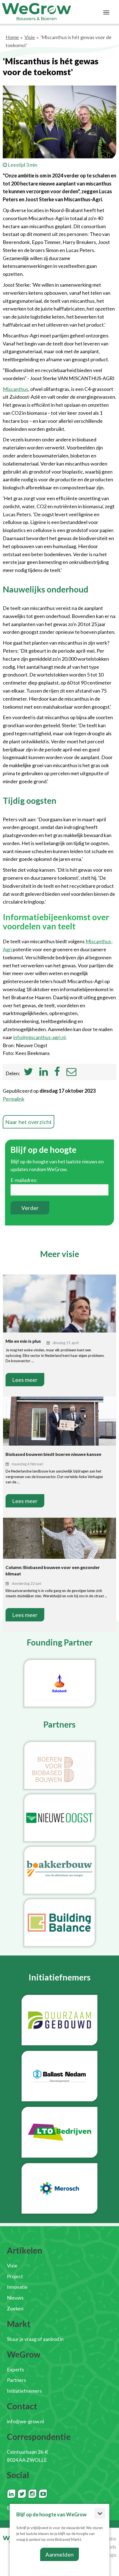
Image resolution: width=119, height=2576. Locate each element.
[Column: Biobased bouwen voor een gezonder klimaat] (59, 1539)
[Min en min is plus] (59, 1312)
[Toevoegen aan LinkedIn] (44, 1073)
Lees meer (25, 1380)
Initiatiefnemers (24, 2391)
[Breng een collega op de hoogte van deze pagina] (71, 1073)
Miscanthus (15, 389)
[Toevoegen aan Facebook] (57, 1073)
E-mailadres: (24, 1180)
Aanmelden (59, 2554)
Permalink (14, 1099)
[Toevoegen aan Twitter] (28, 1073)
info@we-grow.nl (25, 2421)
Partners (16, 2380)
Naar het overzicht (29, 1122)
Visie (30, 37)
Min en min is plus (23, 1341)
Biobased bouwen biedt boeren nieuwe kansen (53, 1454)
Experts (15, 2369)
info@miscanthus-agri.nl (39, 1037)
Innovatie (17, 2287)
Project (15, 2276)
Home (12, 37)
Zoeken (15, 2308)
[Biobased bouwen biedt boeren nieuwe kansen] (59, 1425)
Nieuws (15, 2298)
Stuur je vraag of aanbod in (35, 2339)
